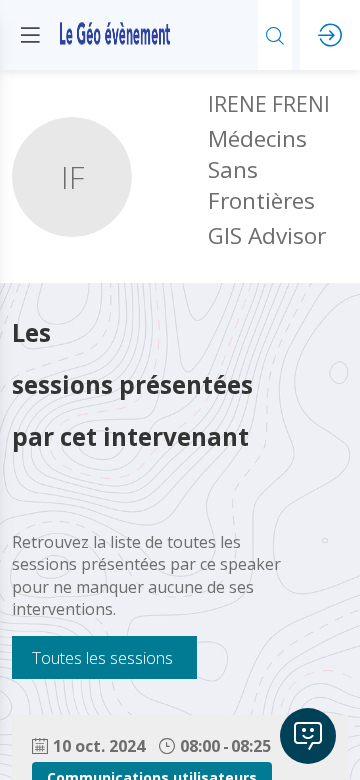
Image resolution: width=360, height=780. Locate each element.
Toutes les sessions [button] (102, 657)
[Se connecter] (330, 35)
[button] (30, 35)
